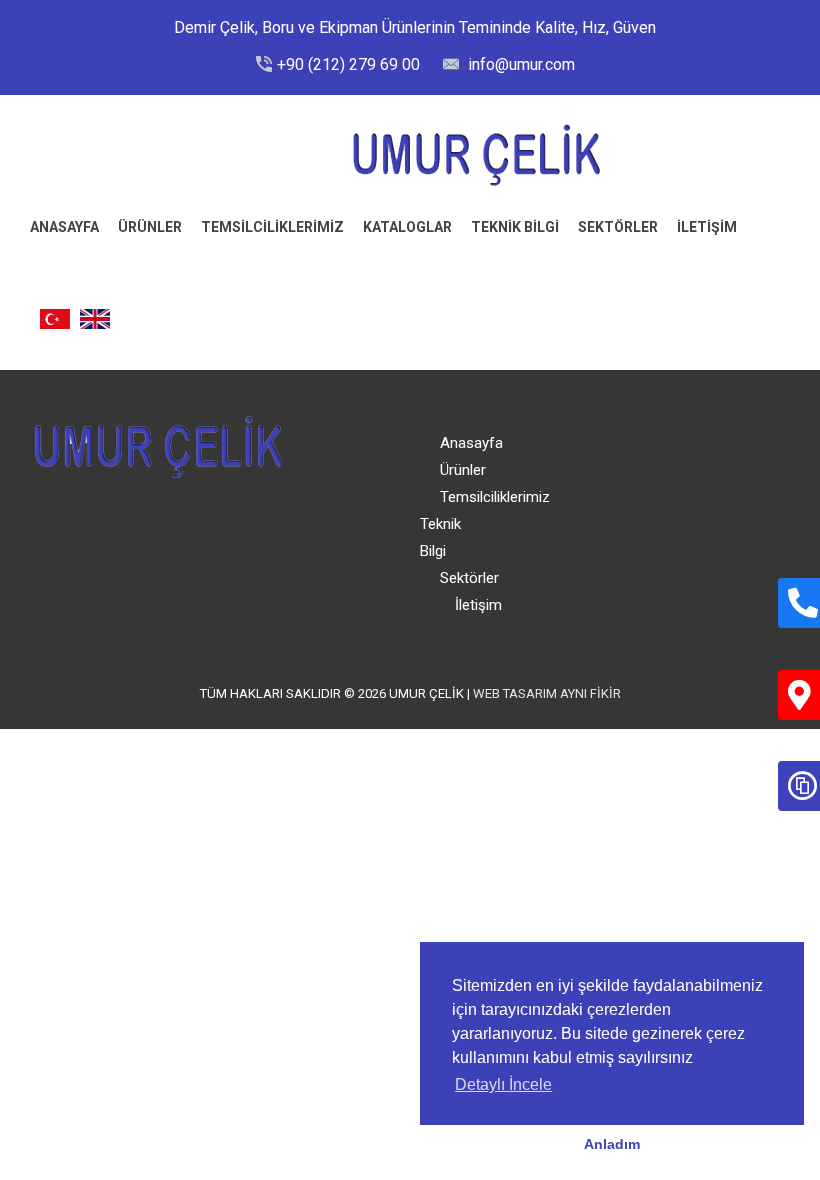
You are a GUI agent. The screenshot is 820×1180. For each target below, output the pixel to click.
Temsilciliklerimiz (272, 227)
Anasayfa (471, 443)
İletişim (478, 605)
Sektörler (618, 227)
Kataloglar (407, 227)
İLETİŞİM (707, 227)
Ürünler (150, 227)
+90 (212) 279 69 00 (348, 64)
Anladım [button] (612, 1144)
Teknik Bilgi (515, 227)
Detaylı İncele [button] (503, 1084)
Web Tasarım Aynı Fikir (547, 693)
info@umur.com (519, 64)
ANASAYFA (64, 227)
